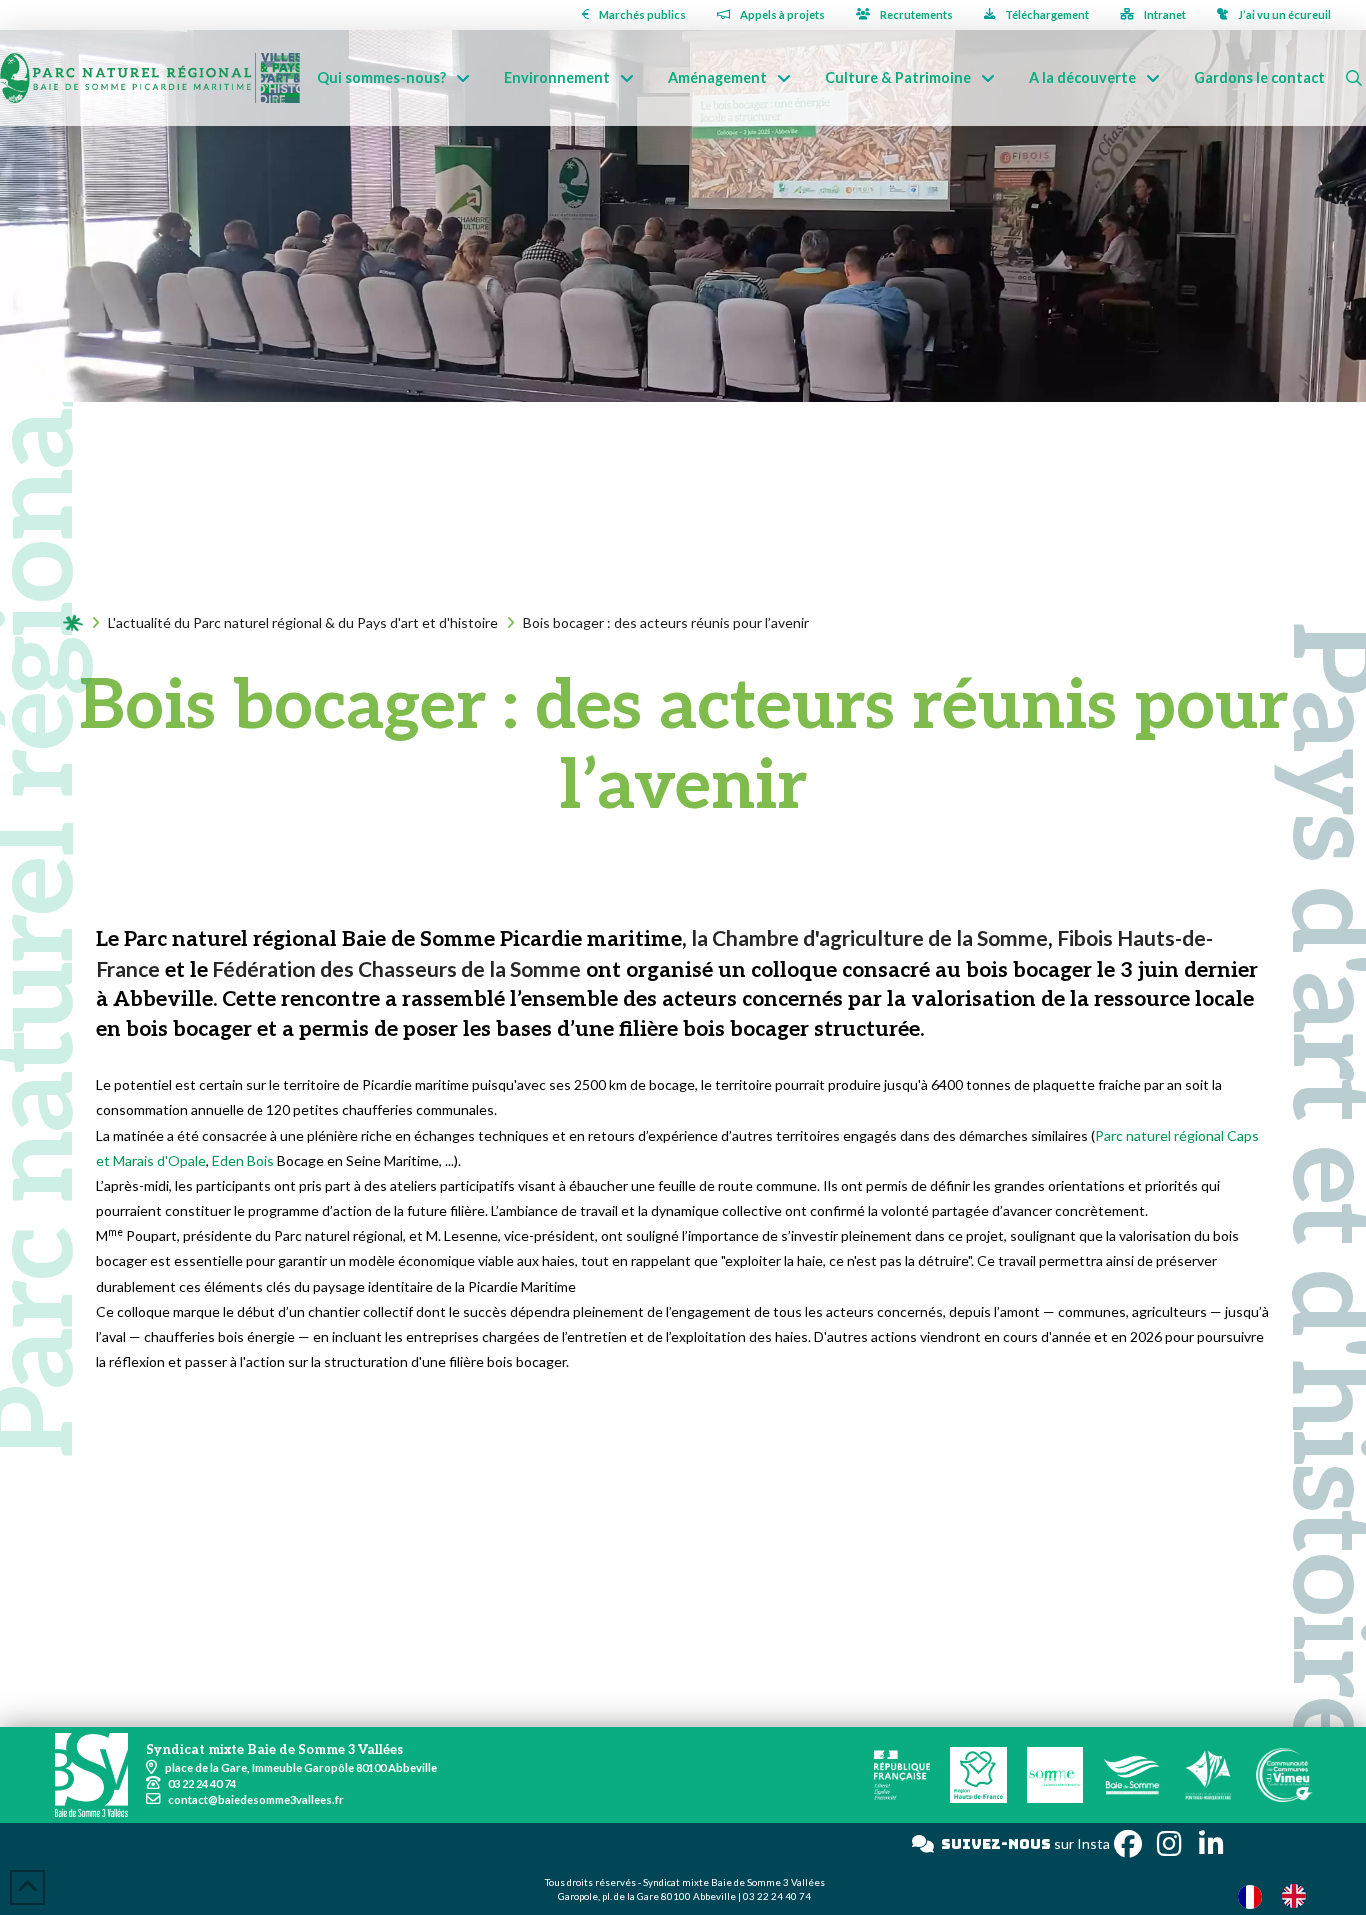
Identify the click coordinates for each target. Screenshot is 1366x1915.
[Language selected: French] (1282, 1895)
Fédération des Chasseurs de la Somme (394, 968)
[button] (1354, 78)
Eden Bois (243, 1160)
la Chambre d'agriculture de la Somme (869, 937)
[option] (1299, 1896)
